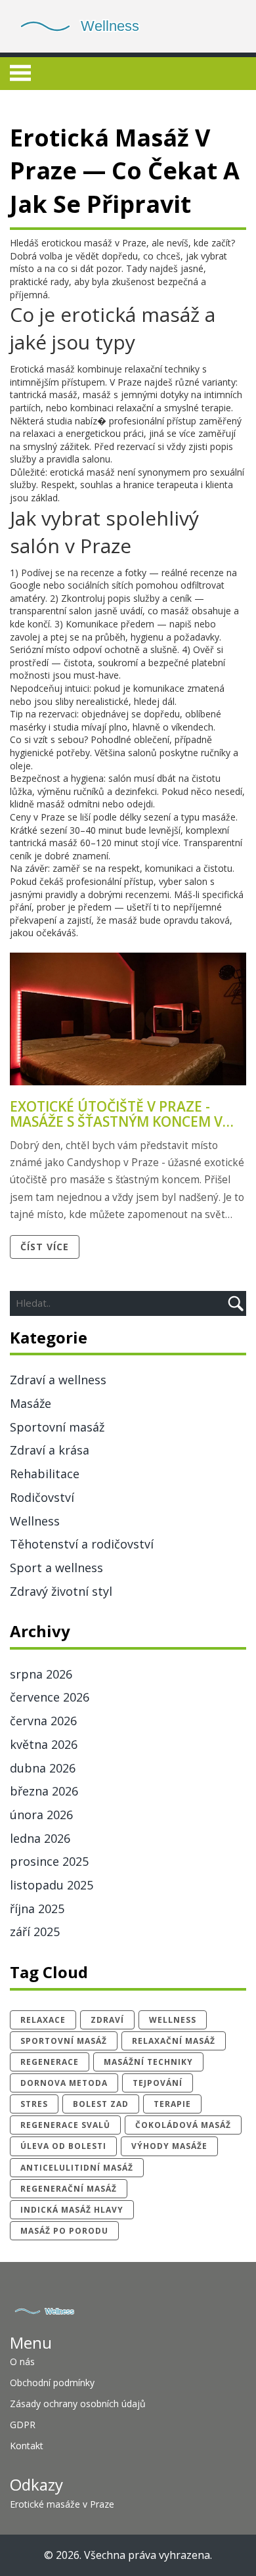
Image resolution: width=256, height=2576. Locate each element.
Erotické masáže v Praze (62, 2504)
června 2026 (43, 1721)
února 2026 (41, 1815)
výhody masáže (169, 2146)
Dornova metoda (64, 2083)
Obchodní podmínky (52, 2383)
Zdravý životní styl (61, 1591)
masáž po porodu (64, 2231)
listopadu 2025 (52, 1885)
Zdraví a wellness (58, 1380)
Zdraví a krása (50, 1450)
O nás (22, 2361)
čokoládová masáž (183, 2125)
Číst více (45, 1247)
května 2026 (44, 1744)
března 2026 (44, 1791)
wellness (173, 2020)
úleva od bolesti (63, 2146)
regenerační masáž (69, 2189)
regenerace (50, 2062)
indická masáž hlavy (72, 2210)
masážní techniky (148, 2062)
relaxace (43, 2020)
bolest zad (101, 2104)
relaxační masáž (174, 2041)
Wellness (35, 1521)
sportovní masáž (64, 2041)
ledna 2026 (40, 1838)
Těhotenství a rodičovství (82, 1544)
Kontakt (27, 2446)
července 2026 (50, 1697)
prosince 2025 (49, 1861)
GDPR (23, 2425)
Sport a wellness (56, 1568)
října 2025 (37, 1909)
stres (34, 2104)
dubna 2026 (43, 1768)
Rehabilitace (45, 1474)
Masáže (31, 1403)
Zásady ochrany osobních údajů (78, 2404)
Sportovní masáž (57, 1427)
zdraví (107, 2020)
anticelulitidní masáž (77, 2168)
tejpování (158, 2083)
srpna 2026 (41, 1674)
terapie (172, 2104)
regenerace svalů (65, 2125)
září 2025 (35, 1932)
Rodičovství (42, 1497)
